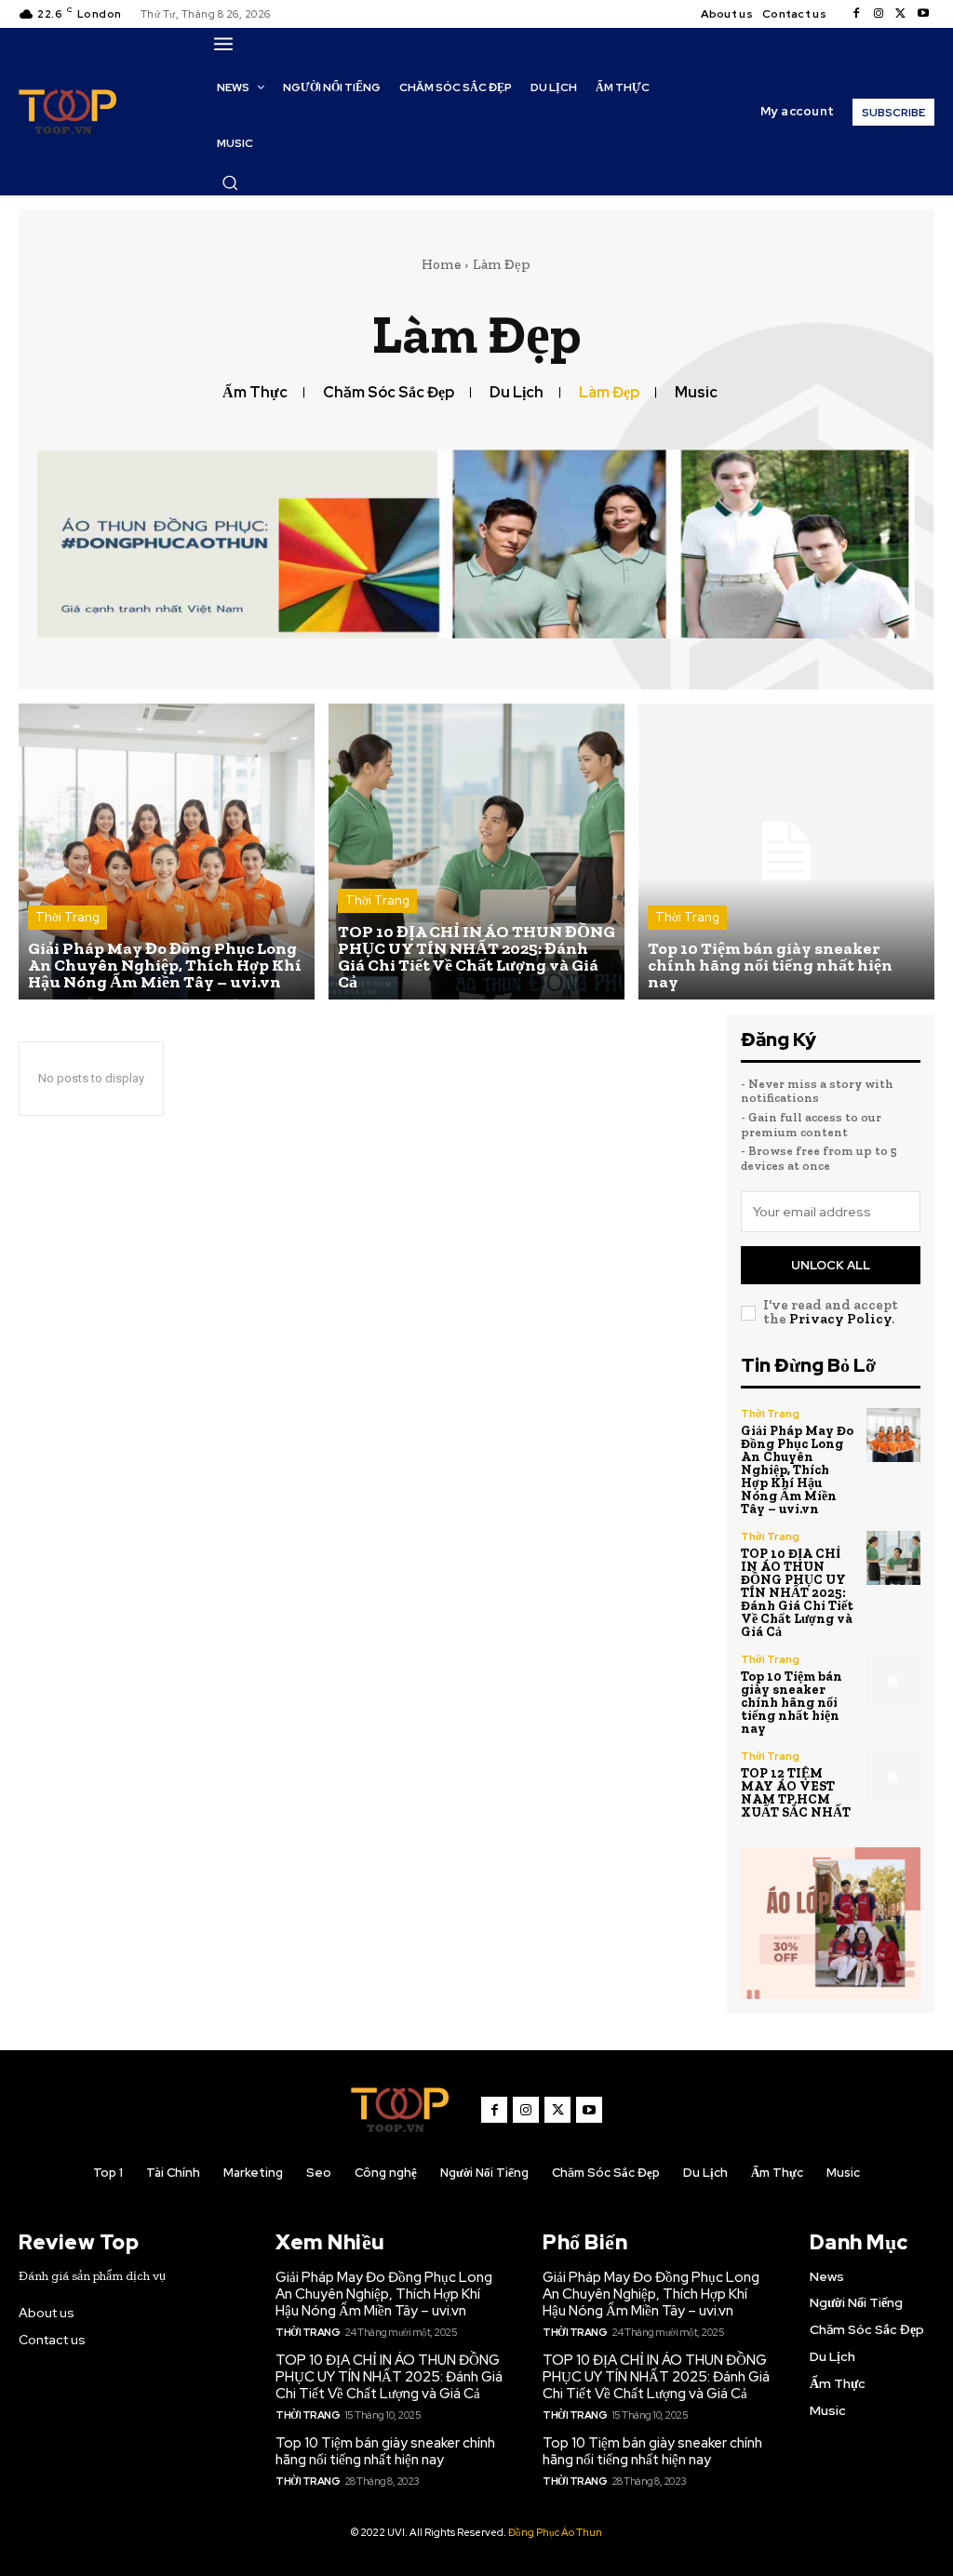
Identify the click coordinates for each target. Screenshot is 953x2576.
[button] (230, 182)
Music (696, 392)
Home (441, 264)
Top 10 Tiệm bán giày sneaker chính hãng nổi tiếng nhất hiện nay (792, 1703)
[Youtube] (923, 14)
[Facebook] (856, 14)
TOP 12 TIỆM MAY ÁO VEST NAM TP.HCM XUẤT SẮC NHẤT (796, 1793)
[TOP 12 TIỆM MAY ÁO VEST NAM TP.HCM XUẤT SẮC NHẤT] (893, 1778)
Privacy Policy (840, 1319)
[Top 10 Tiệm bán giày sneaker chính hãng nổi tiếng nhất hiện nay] (786, 852)
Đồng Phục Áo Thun (555, 2532)
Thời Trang (67, 917)
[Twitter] (901, 14)
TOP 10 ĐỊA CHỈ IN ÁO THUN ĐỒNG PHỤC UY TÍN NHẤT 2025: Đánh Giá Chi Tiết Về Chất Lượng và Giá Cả (797, 1593)
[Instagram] (879, 14)
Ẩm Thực (255, 392)
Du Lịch (517, 392)
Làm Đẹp (609, 392)
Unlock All (831, 1265)
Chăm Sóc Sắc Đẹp (389, 392)
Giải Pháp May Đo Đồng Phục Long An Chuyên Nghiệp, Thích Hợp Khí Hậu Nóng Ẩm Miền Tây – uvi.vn (797, 1470)
